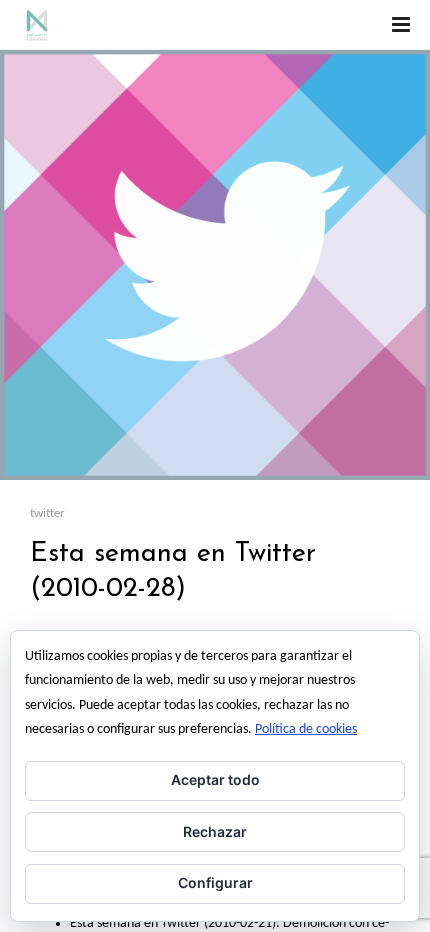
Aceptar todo (215, 779)
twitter (47, 513)
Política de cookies (306, 729)
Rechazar (215, 831)
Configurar (215, 882)
